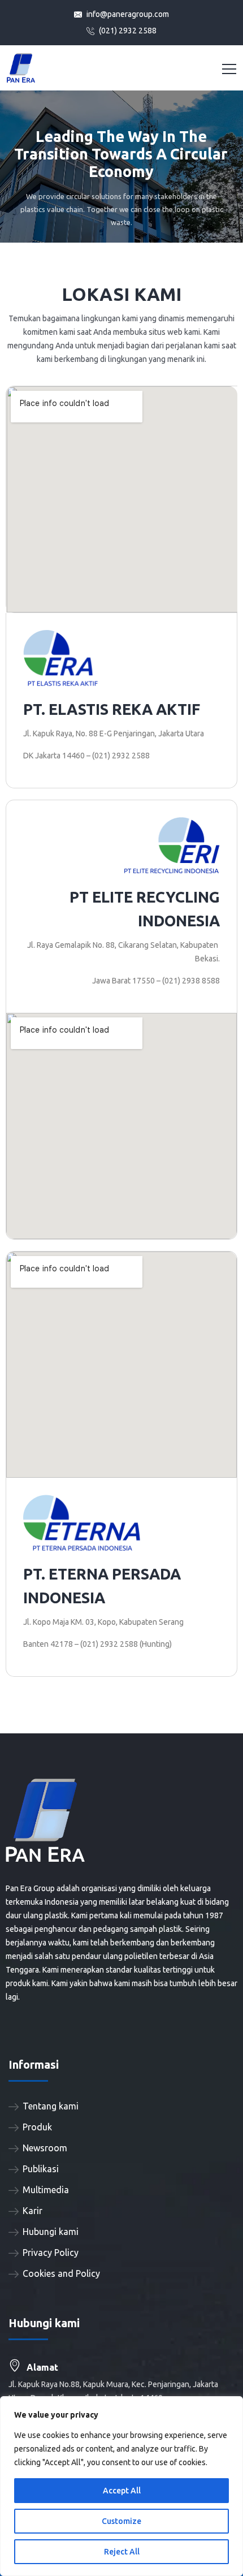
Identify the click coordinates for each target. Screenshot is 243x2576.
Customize (121, 2521)
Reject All (122, 2552)
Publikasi (41, 2169)
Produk (37, 2127)
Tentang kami (51, 2106)
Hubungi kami (51, 2232)
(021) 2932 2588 (127, 31)
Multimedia (46, 2190)
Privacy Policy (51, 2253)
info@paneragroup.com (127, 14)
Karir (32, 2211)
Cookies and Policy (61, 2273)
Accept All (122, 2491)
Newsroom (45, 2148)
